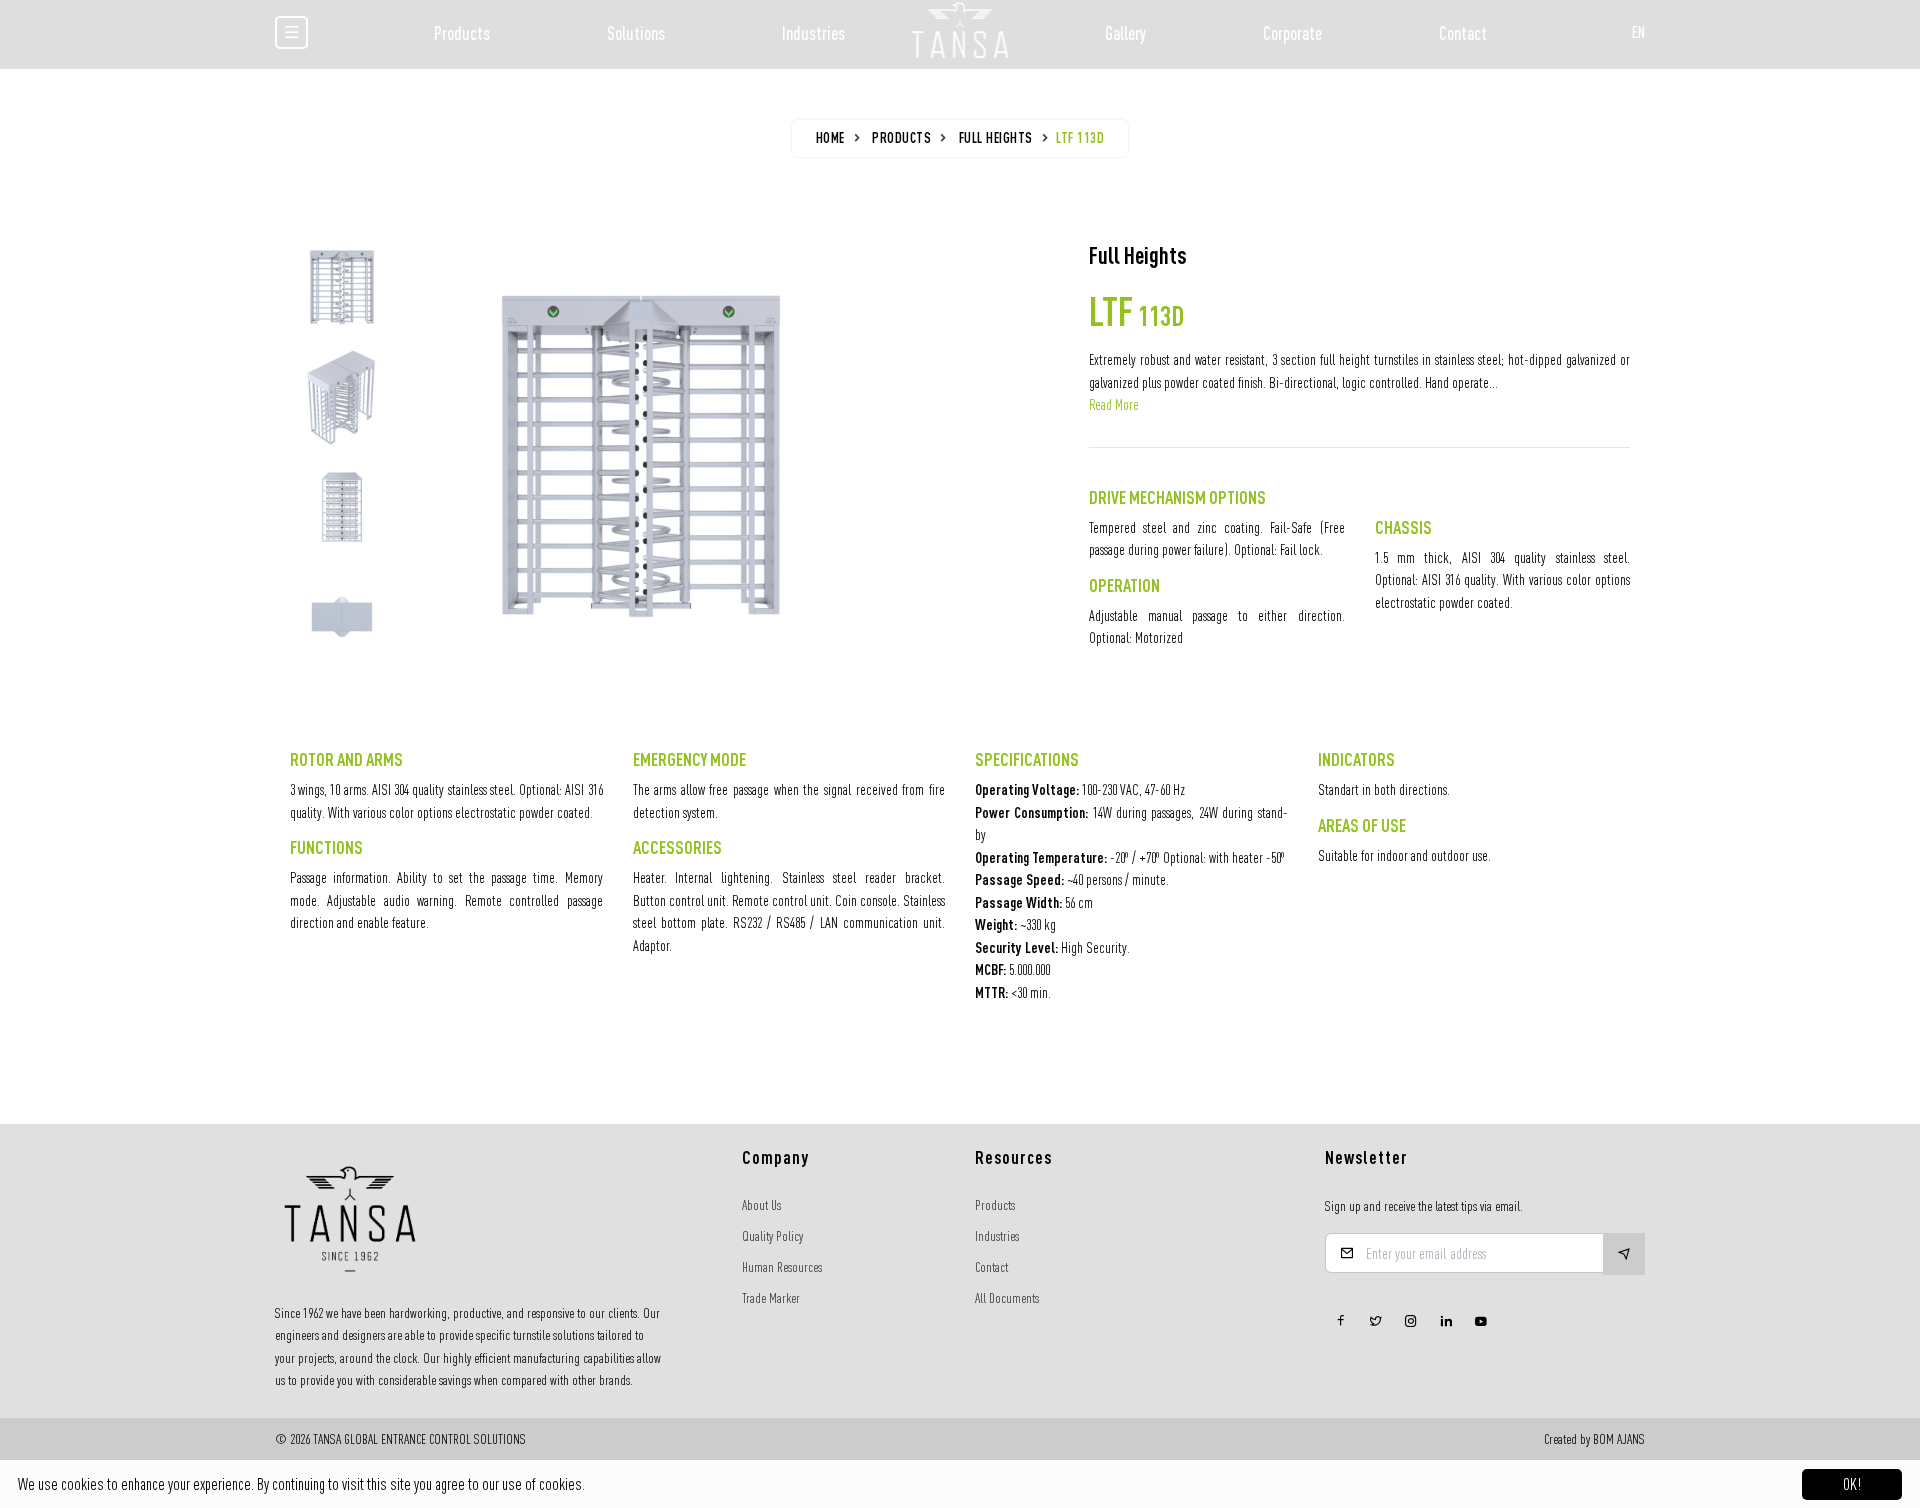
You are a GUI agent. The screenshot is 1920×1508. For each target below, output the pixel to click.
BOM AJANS (1619, 1439)
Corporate (1292, 33)
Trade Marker (771, 1298)
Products (462, 33)
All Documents (1007, 1298)
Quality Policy (772, 1236)
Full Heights (996, 138)
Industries (813, 33)
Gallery (1125, 33)
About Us (761, 1205)
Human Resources (782, 1267)
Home (830, 138)
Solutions (636, 33)
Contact (1463, 33)
